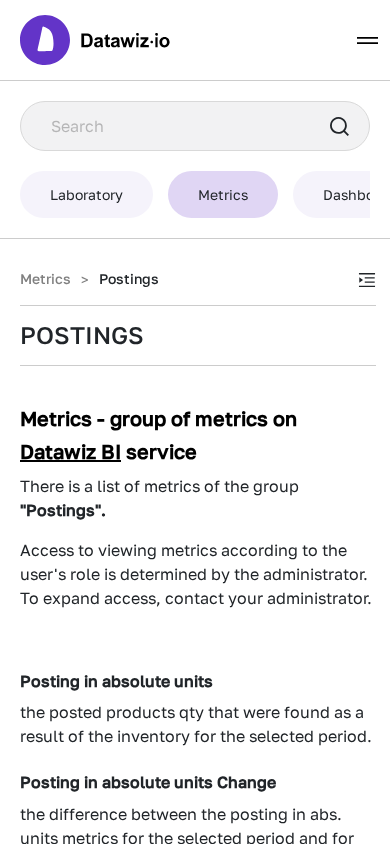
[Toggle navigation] (367, 40)
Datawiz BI (70, 451)
